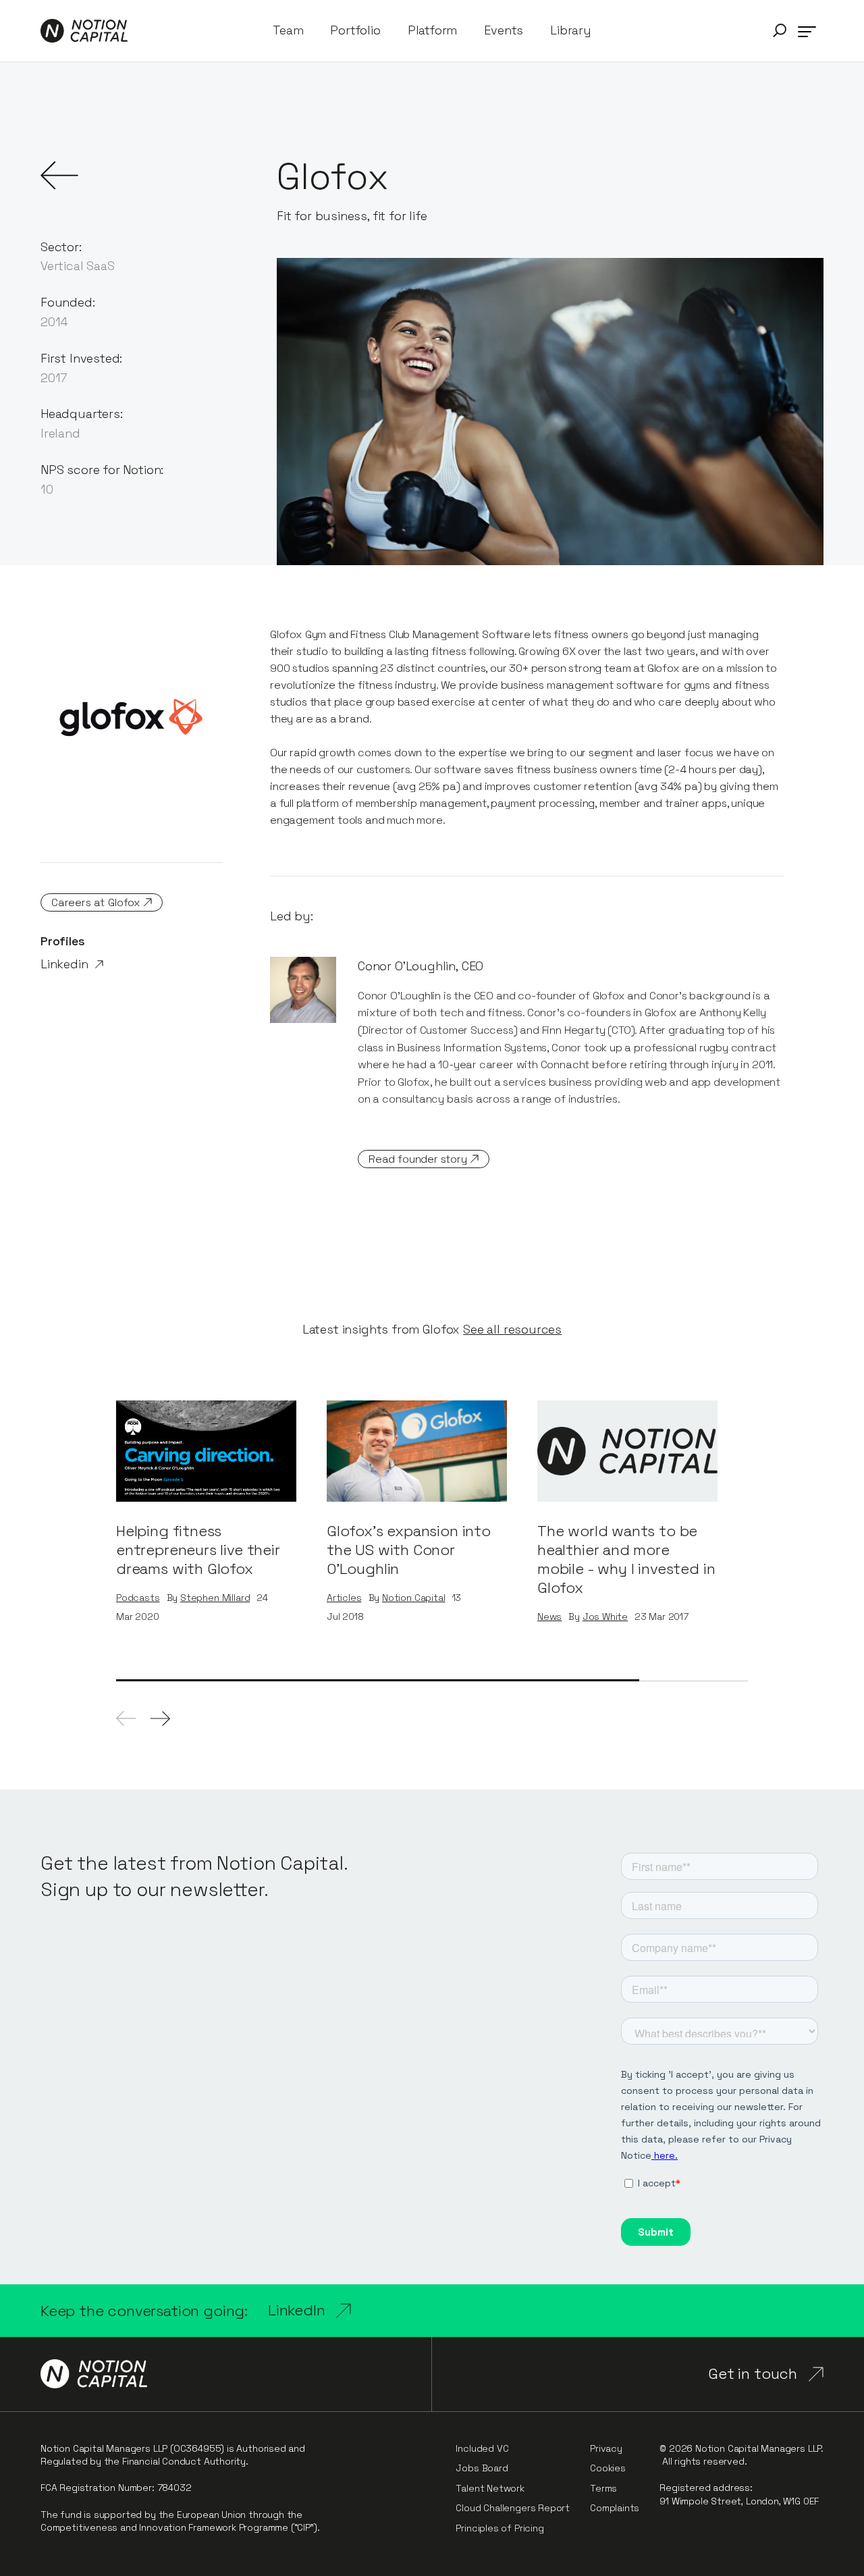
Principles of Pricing (500, 2528)
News (549, 1617)
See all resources (512, 1330)
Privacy (606, 2448)
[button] (780, 31)
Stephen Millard (215, 1598)
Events (504, 30)
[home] (84, 31)
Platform (433, 30)
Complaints (615, 2508)
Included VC (482, 2448)
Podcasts (138, 1598)
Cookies (608, 2468)
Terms (603, 2488)
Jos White (605, 1617)
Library (571, 30)
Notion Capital (413, 1598)
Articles (344, 1598)
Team (288, 30)
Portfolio (355, 30)
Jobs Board (482, 2468)
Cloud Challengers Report (513, 2508)
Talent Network (490, 2488)
